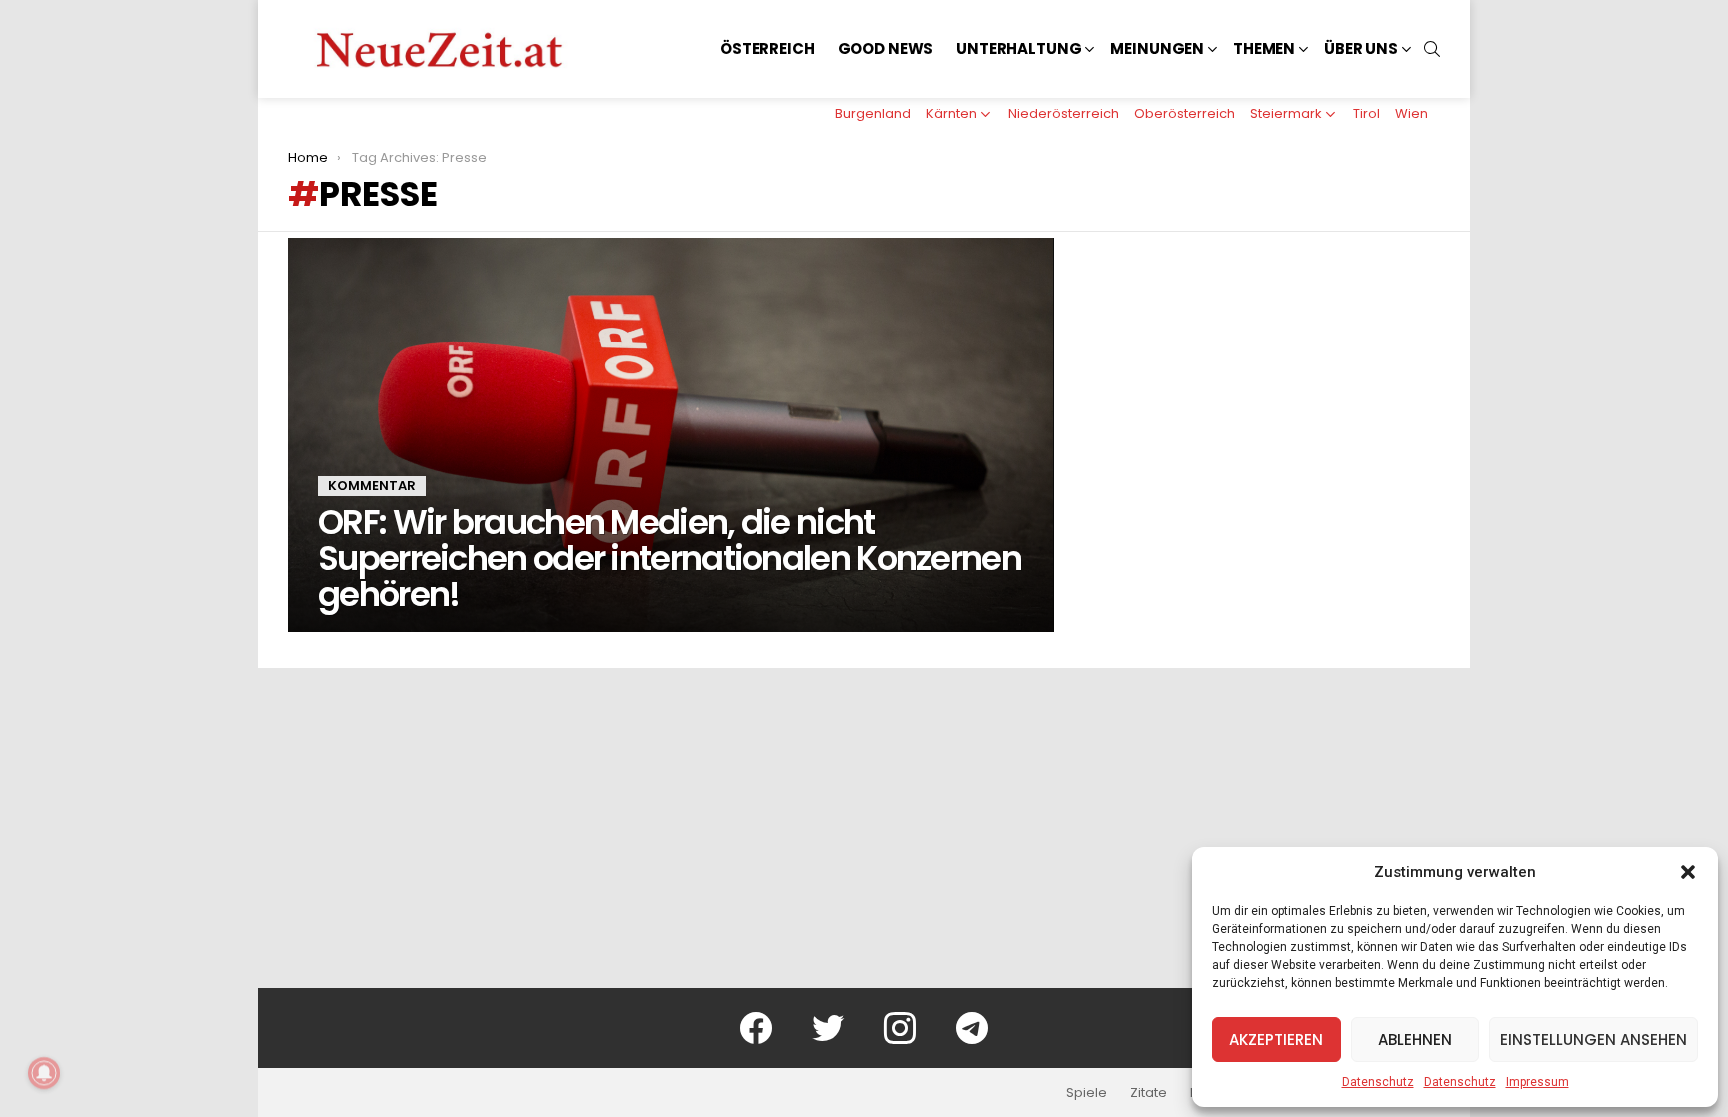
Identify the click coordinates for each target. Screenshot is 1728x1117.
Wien (1411, 113)
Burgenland (873, 113)
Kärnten (951, 113)
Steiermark (1286, 113)
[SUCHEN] (1432, 49)
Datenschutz (1378, 1082)
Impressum (1537, 1082)
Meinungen (1157, 48)
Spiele (1086, 1093)
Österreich (767, 48)
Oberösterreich (1184, 113)
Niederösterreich (1063, 113)
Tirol (1366, 113)
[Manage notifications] (44, 1073)
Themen (1264, 48)
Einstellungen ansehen (1593, 1039)
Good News (886, 48)
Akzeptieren (1276, 1039)
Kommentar (372, 485)
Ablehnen (1415, 1039)
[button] (1688, 872)
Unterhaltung (1018, 48)
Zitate (1148, 1093)
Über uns (1361, 48)
